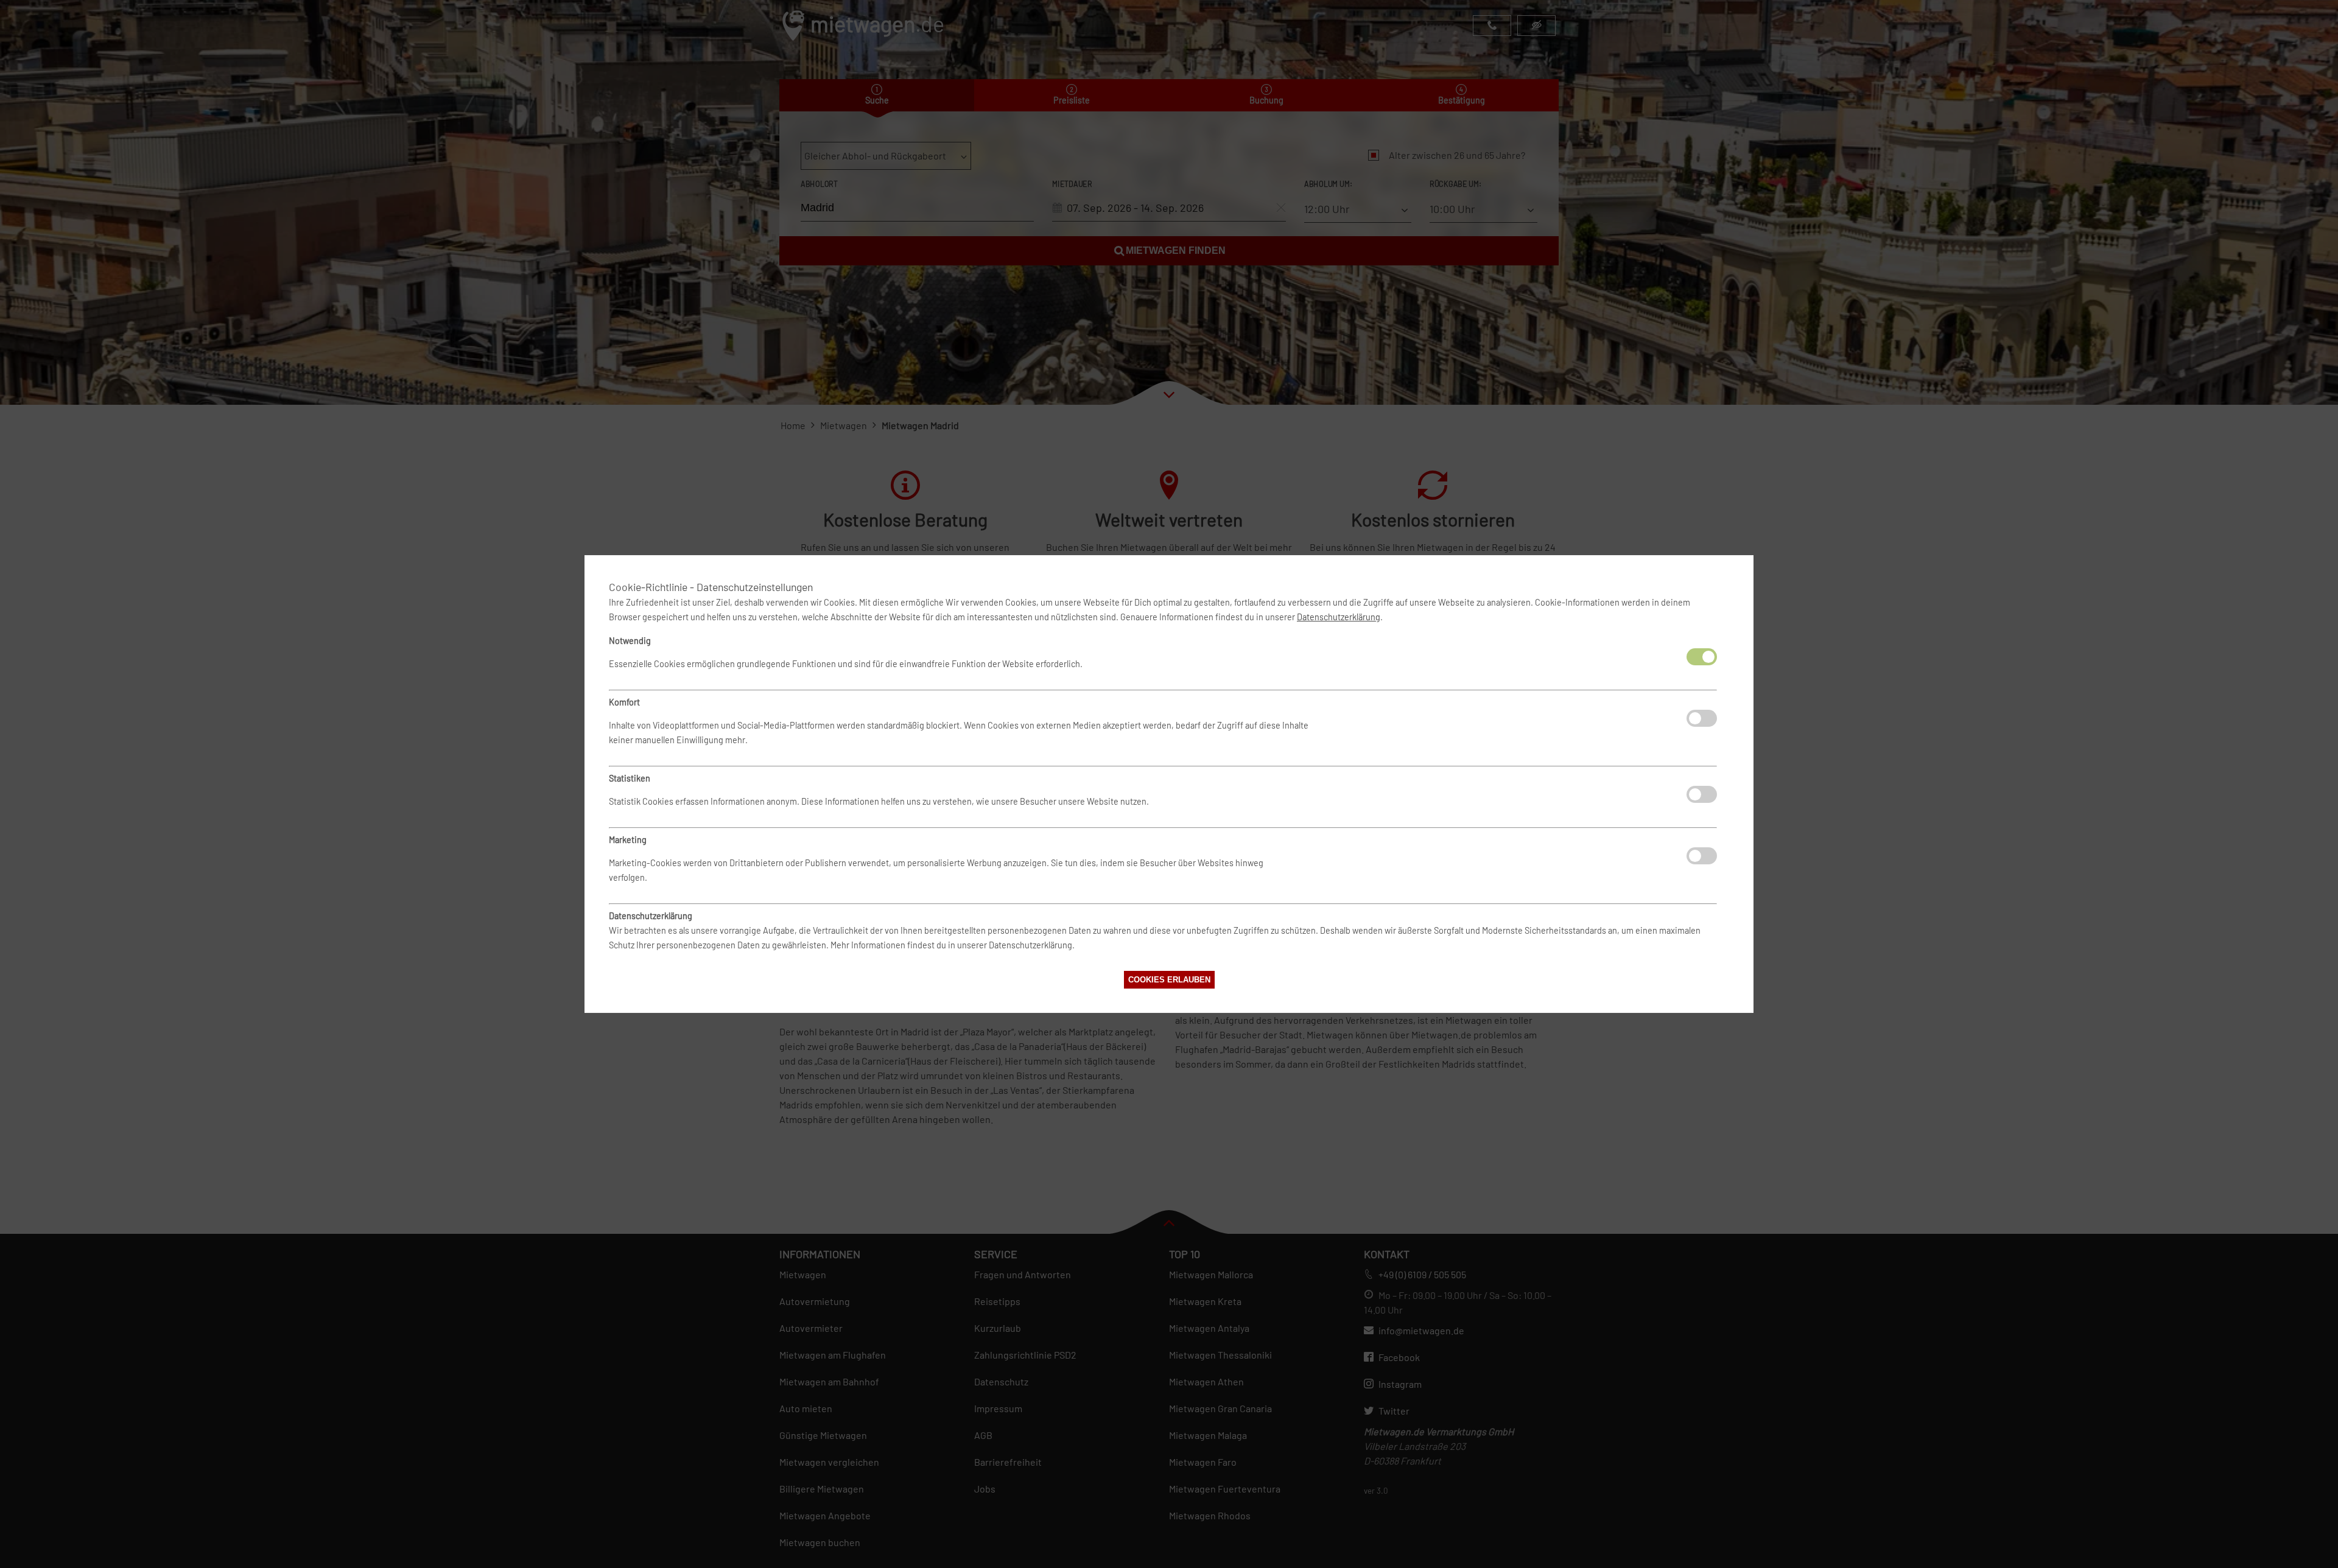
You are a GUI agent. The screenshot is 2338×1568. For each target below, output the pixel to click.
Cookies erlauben (1169, 980)
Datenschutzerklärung (1339, 617)
